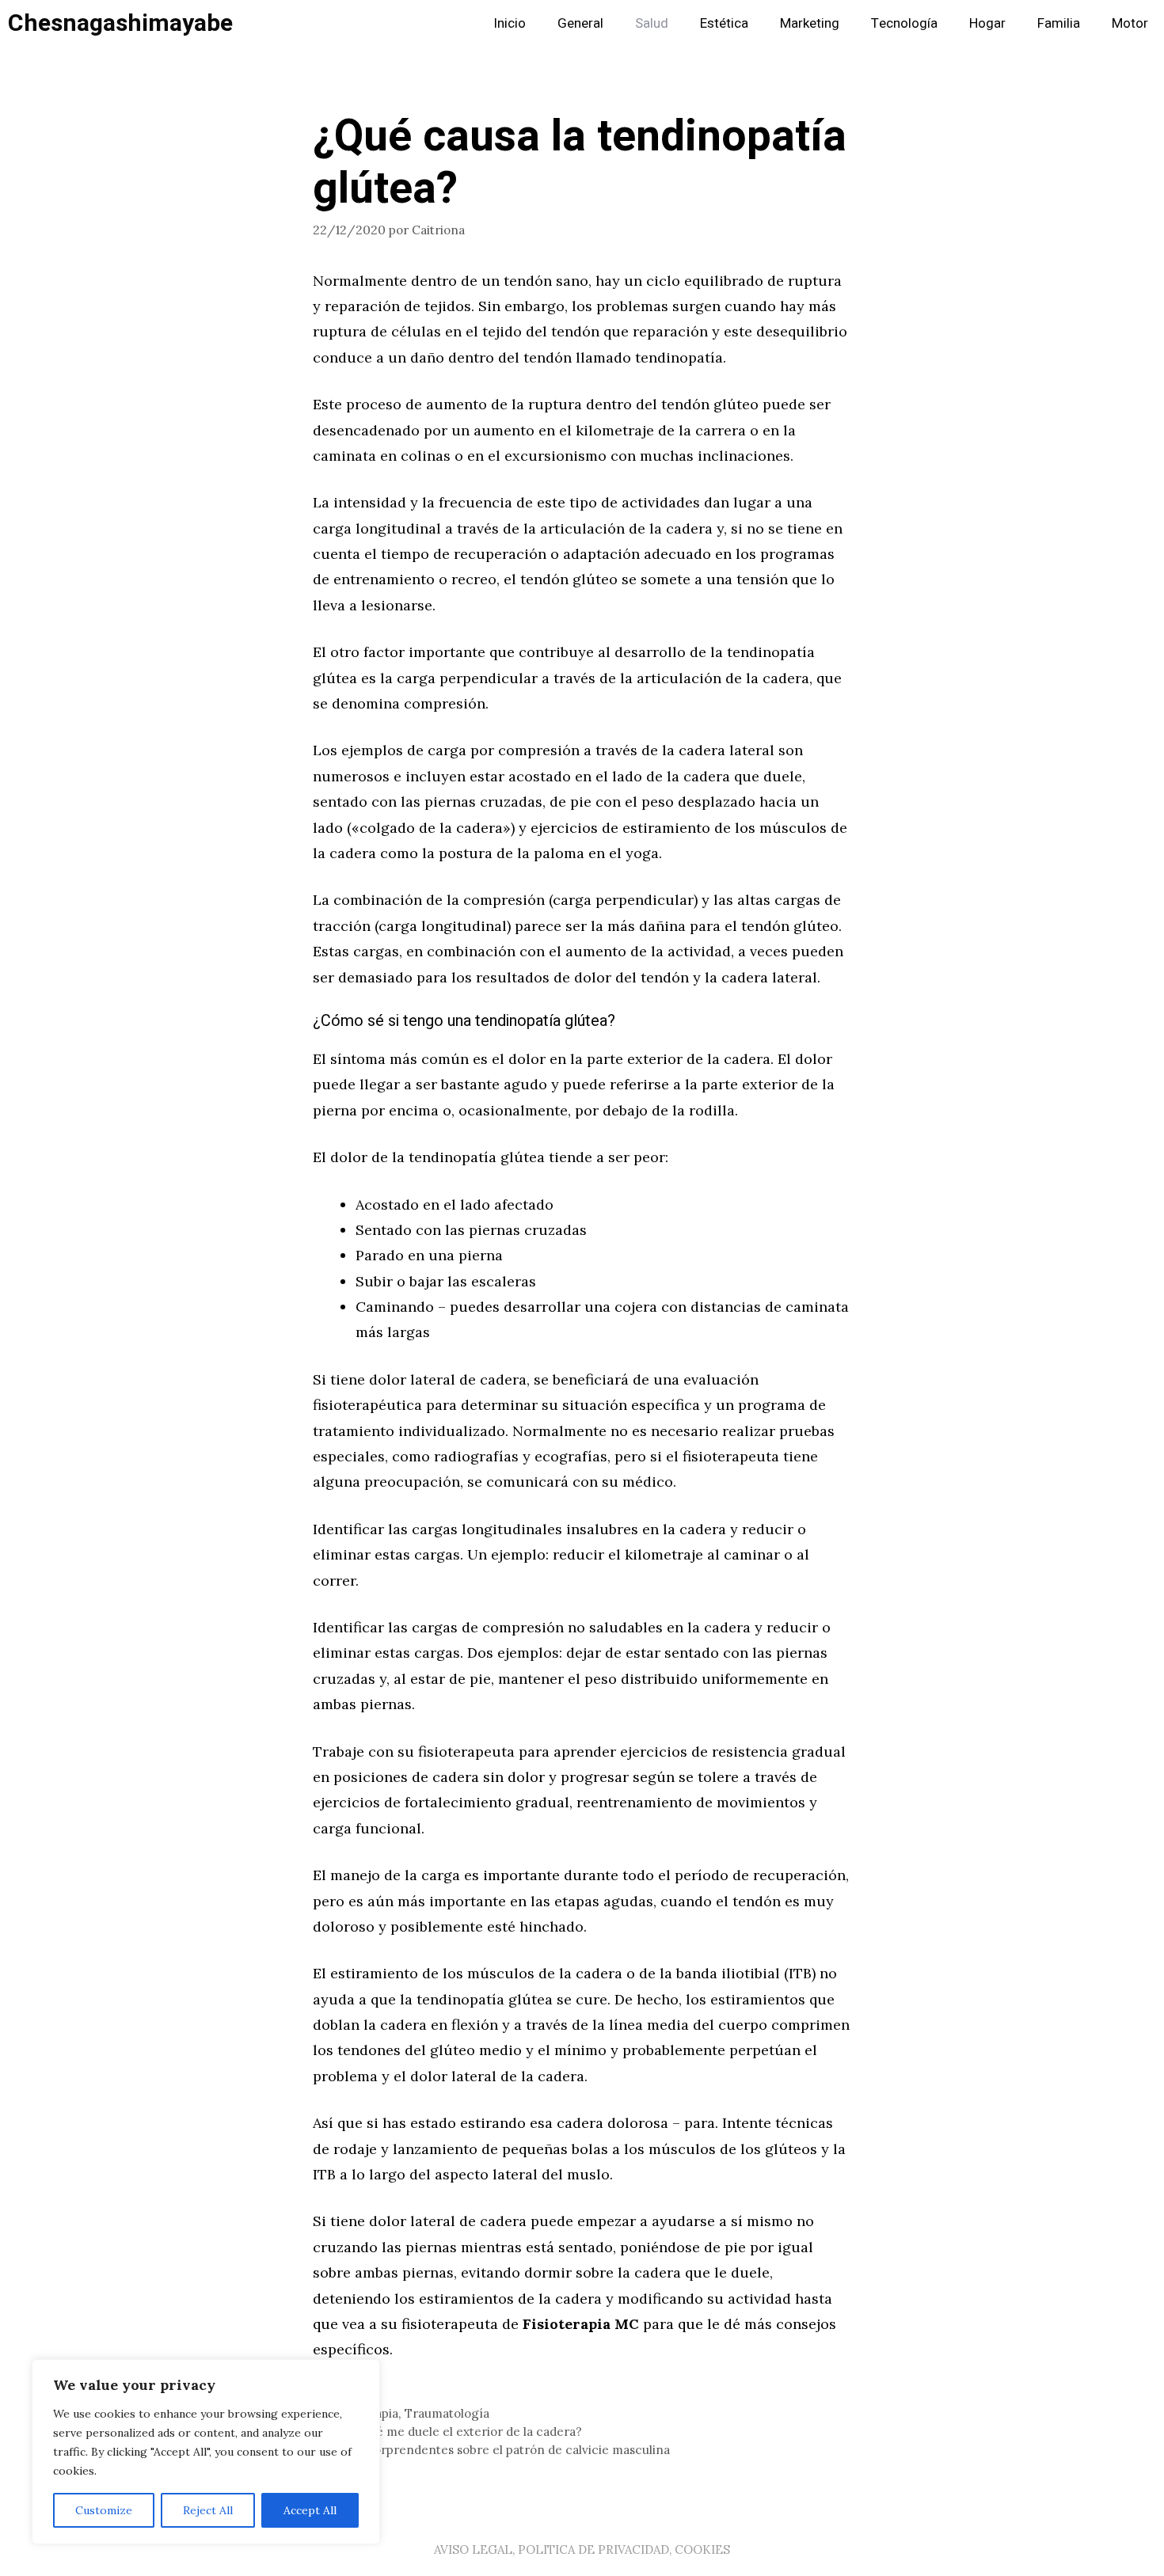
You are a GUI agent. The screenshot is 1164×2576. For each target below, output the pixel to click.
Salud (652, 23)
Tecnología (904, 23)
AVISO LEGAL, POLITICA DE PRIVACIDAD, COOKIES (582, 2549)
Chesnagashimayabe (120, 24)
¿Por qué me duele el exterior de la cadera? (457, 2432)
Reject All (208, 2510)
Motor (1130, 23)
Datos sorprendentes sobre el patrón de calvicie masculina (501, 2450)
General (580, 23)
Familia (1059, 23)
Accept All (310, 2510)
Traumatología (447, 2413)
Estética (724, 23)
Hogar (987, 23)
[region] (206, 2452)
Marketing (810, 23)
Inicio (510, 23)
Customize (104, 2510)
